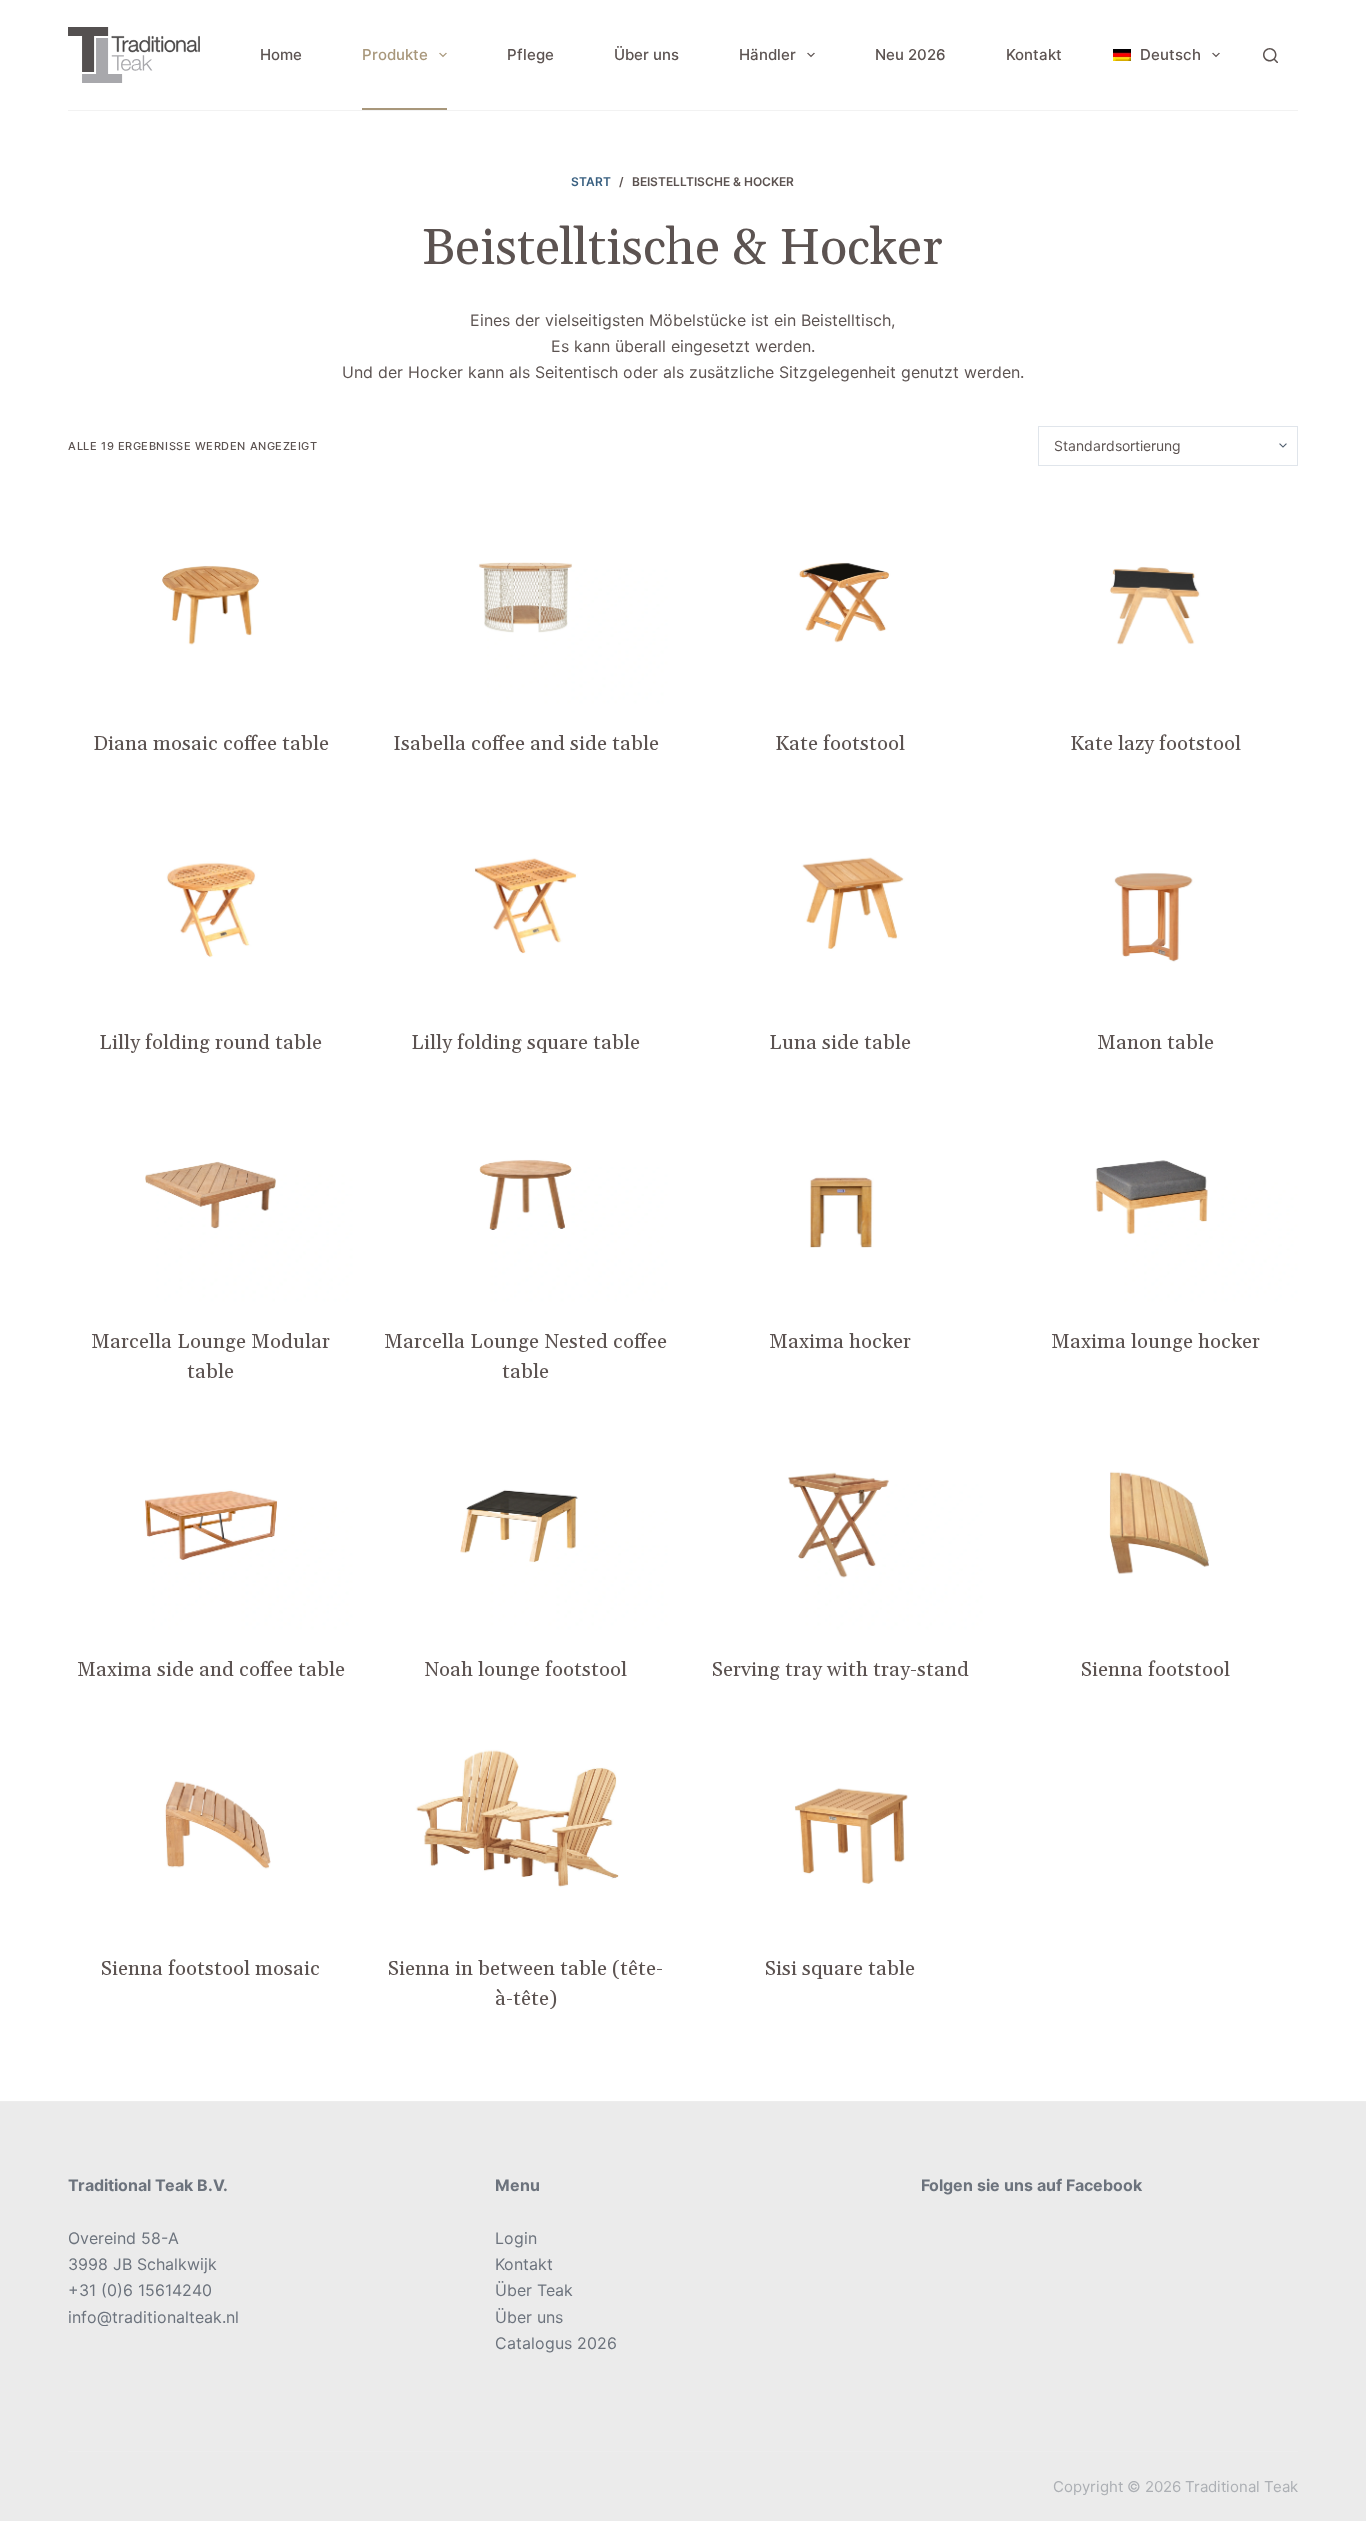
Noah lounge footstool (525, 1670)
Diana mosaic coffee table (211, 744)
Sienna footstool (1155, 1670)
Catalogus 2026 (556, 2343)
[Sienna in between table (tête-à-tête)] (525, 1822)
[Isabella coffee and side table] (525, 598)
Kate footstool (840, 744)
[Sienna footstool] (1155, 1524)
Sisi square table (840, 1969)
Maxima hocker (840, 1342)
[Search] (1270, 55)
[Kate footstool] (840, 598)
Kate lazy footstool (1155, 744)
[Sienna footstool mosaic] (210, 1822)
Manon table (1155, 1043)
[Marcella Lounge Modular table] (210, 1195)
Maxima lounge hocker (1155, 1342)
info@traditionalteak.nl (153, 2317)
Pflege (530, 54)
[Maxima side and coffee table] (210, 1524)
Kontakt (1034, 54)
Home (281, 54)
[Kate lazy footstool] (1155, 598)
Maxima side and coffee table (211, 1670)
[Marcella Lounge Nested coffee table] (525, 1195)
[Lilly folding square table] (525, 896)
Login (516, 2238)
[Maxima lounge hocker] (1155, 1195)
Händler (767, 54)
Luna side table (840, 1043)
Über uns (646, 54)
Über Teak (534, 2290)
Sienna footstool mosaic (210, 1969)
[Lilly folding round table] (210, 896)
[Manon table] (1155, 896)
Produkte (395, 54)
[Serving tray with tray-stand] (840, 1524)
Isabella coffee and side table (526, 744)
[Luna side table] (840, 896)
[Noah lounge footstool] (525, 1524)
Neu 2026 (910, 54)
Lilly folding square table (525, 1043)
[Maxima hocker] (840, 1195)
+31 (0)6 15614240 (140, 2290)
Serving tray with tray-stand (840, 1670)
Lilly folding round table (210, 1043)
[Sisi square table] (840, 1822)
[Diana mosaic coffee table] (210, 598)
